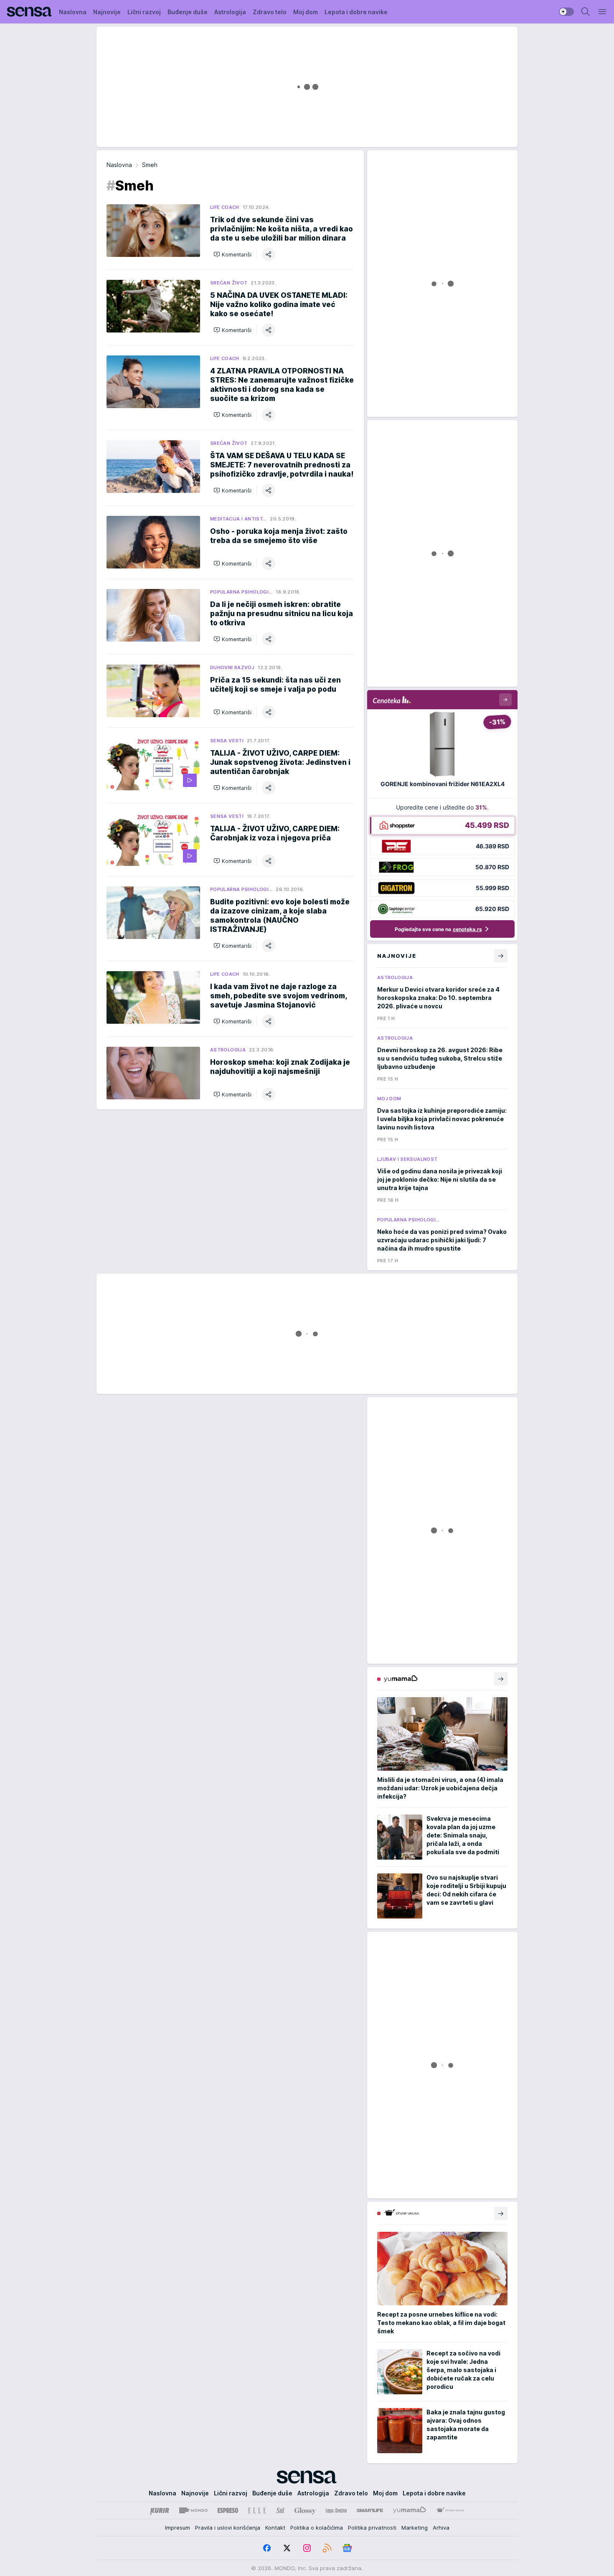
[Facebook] (267, 2548)
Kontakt (275, 2528)
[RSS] (327, 2548)
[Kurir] (160, 2510)
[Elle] (257, 2510)
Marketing (415, 2528)
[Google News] (347, 2548)
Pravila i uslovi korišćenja (228, 2528)
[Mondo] (193, 2510)
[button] (232, 254)
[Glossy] (305, 2510)
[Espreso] (228, 2510)
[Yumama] (410, 2510)
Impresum (178, 2528)
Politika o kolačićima (317, 2528)
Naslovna (119, 165)
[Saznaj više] (501, 1679)
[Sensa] (29, 12)
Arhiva (441, 2528)
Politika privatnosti (372, 2528)
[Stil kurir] (280, 2510)
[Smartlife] (370, 2510)
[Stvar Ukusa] (450, 2510)
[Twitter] (287, 2548)
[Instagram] (307, 2548)
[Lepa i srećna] (336, 2510)
